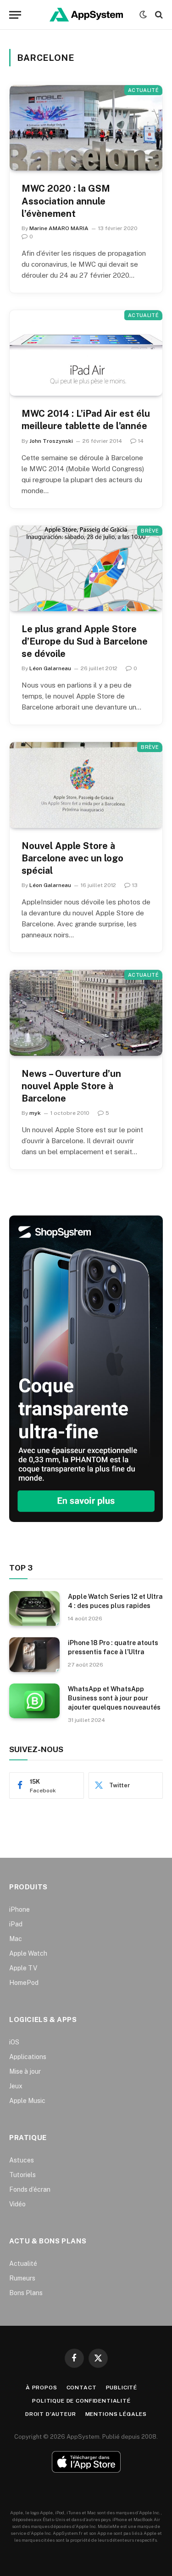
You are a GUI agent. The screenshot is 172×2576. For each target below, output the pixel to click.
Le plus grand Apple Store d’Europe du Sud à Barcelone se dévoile (85, 641)
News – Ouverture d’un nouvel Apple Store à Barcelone (71, 1086)
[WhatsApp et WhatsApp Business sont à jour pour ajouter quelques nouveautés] (34, 1701)
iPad (16, 1924)
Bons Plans (26, 2293)
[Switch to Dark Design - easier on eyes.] (143, 15)
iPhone (19, 1909)
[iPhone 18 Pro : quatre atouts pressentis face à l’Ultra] (34, 1655)
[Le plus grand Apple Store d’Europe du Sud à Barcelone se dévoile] (86, 568)
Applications (28, 2057)
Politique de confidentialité (81, 2401)
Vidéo (17, 2204)
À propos (42, 2388)
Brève (150, 531)
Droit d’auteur (51, 2414)
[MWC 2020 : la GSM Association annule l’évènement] (86, 128)
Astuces (22, 2160)
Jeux (16, 2086)
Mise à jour (25, 2071)
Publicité (122, 2388)
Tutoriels (22, 2175)
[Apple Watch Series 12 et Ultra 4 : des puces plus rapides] (34, 1608)
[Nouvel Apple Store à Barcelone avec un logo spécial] (86, 785)
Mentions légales (116, 2414)
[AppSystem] (86, 15)
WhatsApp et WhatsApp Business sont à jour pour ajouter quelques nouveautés (114, 1698)
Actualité (143, 90)
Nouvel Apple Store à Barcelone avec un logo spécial (72, 858)
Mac (16, 1939)
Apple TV (23, 1968)
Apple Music (27, 2101)
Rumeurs (22, 2278)
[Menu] (15, 15)
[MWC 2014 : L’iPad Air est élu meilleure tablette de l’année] (86, 353)
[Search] (158, 15)
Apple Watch (28, 1953)
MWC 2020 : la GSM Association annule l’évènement (66, 201)
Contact (82, 2388)
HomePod (24, 1983)
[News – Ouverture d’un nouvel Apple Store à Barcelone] (86, 1013)
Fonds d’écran (30, 2189)
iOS (14, 2042)
